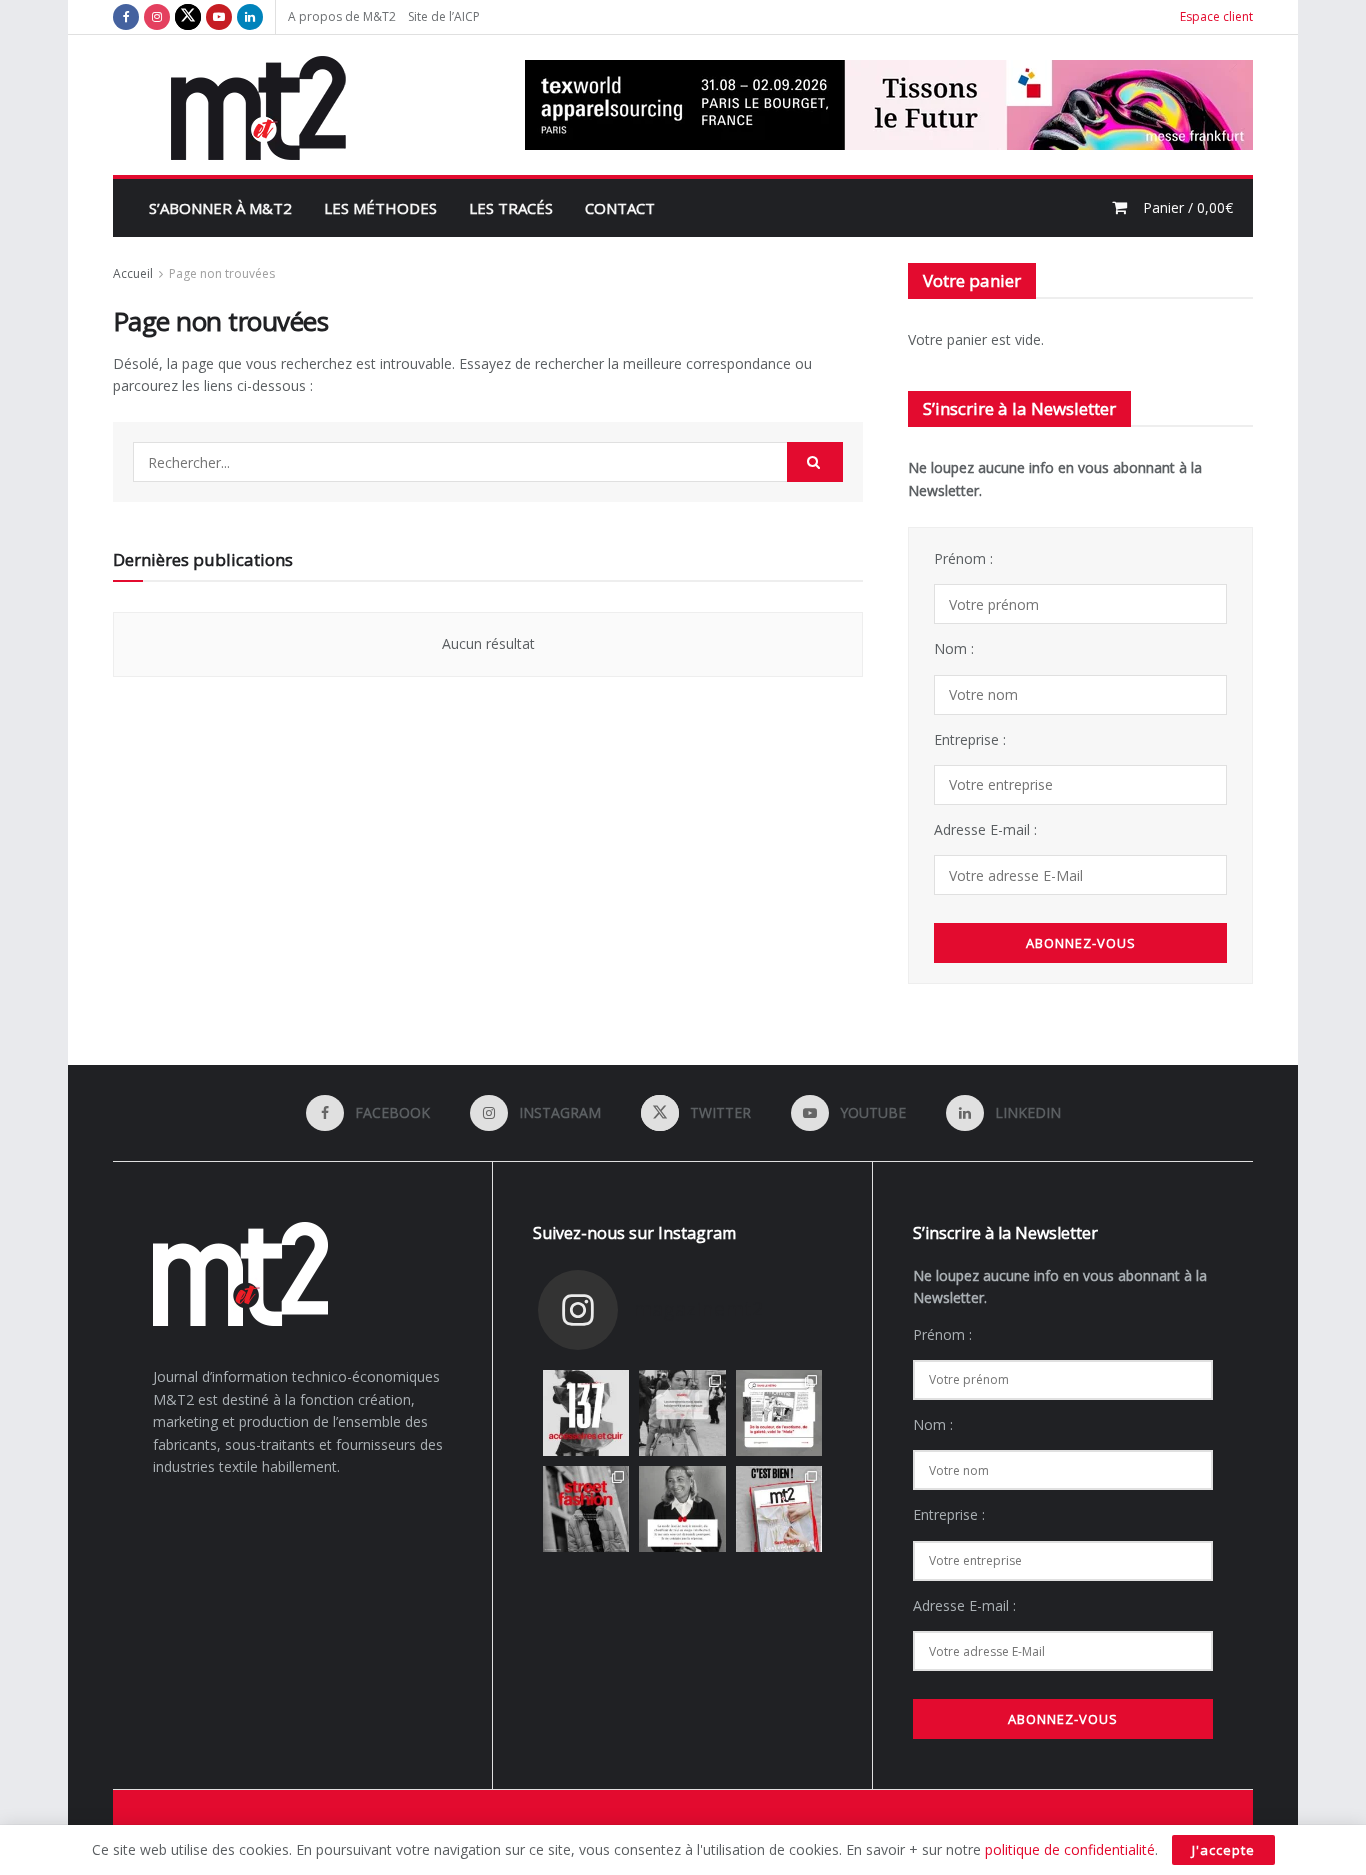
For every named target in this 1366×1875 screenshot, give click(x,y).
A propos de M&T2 (342, 16)
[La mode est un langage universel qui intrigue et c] (682, 1509)
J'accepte (1223, 1850)
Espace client (1216, 16)
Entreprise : (970, 739)
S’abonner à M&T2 (220, 208)
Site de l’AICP (444, 16)
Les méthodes (380, 208)
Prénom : (963, 558)
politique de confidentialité (1070, 1849)
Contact (620, 208)
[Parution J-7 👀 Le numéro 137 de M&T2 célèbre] (586, 1413)
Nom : (954, 648)
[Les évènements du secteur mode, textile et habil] (682, 1413)
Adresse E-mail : (985, 829)
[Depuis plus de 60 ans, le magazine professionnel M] (779, 1509)
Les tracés (511, 208)
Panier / (1188, 207)
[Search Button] (815, 462)
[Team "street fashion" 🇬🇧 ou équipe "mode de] (586, 1509)
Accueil (133, 273)
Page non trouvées (222, 273)
